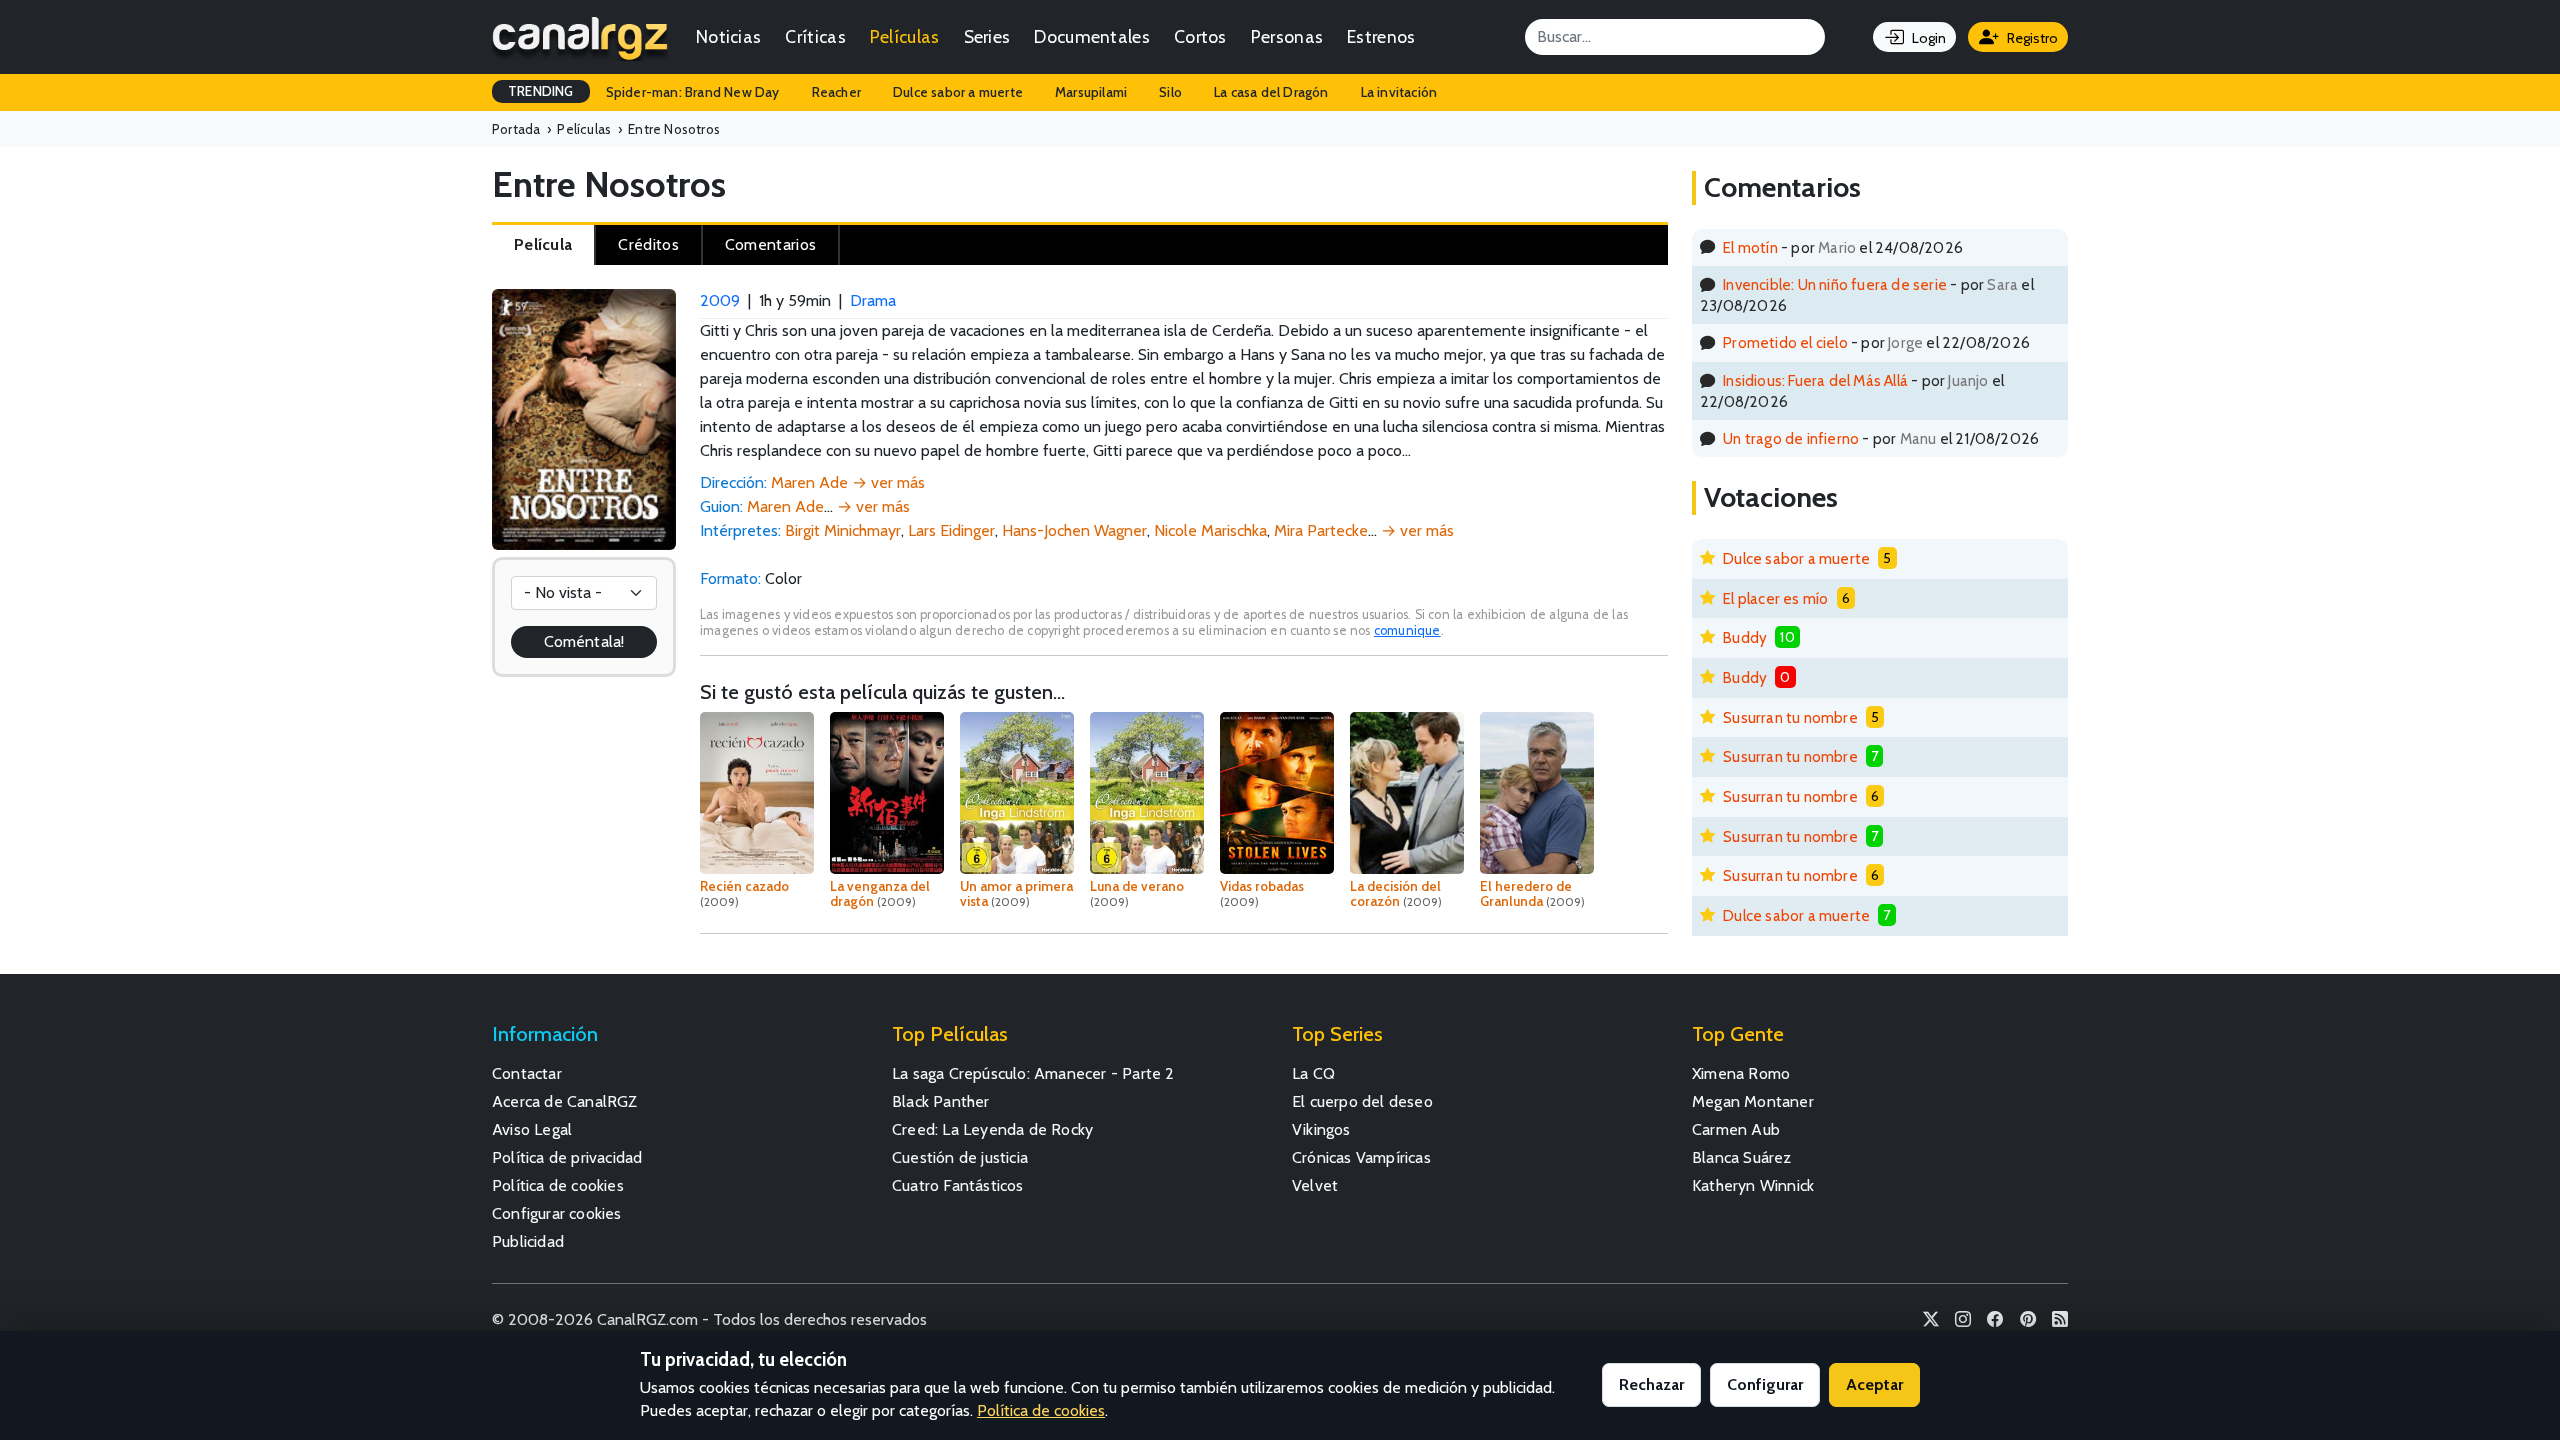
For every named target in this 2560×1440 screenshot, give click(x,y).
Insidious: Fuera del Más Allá (1815, 380)
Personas (1287, 36)
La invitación (1399, 92)
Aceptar (1874, 1384)
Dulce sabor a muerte (958, 92)
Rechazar (1651, 1384)
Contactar (527, 1073)
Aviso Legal (532, 1129)
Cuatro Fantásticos (958, 1185)
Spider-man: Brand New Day (693, 92)
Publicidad (528, 1241)
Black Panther (941, 1101)
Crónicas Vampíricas (1361, 1157)
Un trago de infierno (1791, 438)
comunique (1407, 630)
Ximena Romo (1741, 1073)
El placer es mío (1775, 598)
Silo (1170, 92)
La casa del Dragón (1271, 92)
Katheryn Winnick (1753, 1185)
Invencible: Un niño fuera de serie (1835, 284)
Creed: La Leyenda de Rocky (992, 1129)
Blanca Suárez (1742, 1157)
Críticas (815, 36)
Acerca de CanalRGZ (565, 1101)
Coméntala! (584, 641)
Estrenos (1381, 36)
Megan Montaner (1753, 1101)
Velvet (1315, 1185)
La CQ (1313, 1073)
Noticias (728, 36)
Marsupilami (1091, 92)
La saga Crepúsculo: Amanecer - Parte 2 (1033, 1073)
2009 (720, 300)
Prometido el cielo (1785, 342)
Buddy (1745, 637)
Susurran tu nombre (1790, 717)
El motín (1750, 247)
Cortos (1200, 36)
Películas (905, 36)
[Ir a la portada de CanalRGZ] (580, 37)
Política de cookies (558, 1185)
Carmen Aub (1736, 1129)
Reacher (836, 92)
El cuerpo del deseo (1362, 1101)
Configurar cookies (557, 1213)
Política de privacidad (567, 1157)
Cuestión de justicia (960, 1157)
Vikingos (1321, 1129)
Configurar (1765, 1384)
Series (987, 36)
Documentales (1092, 36)
